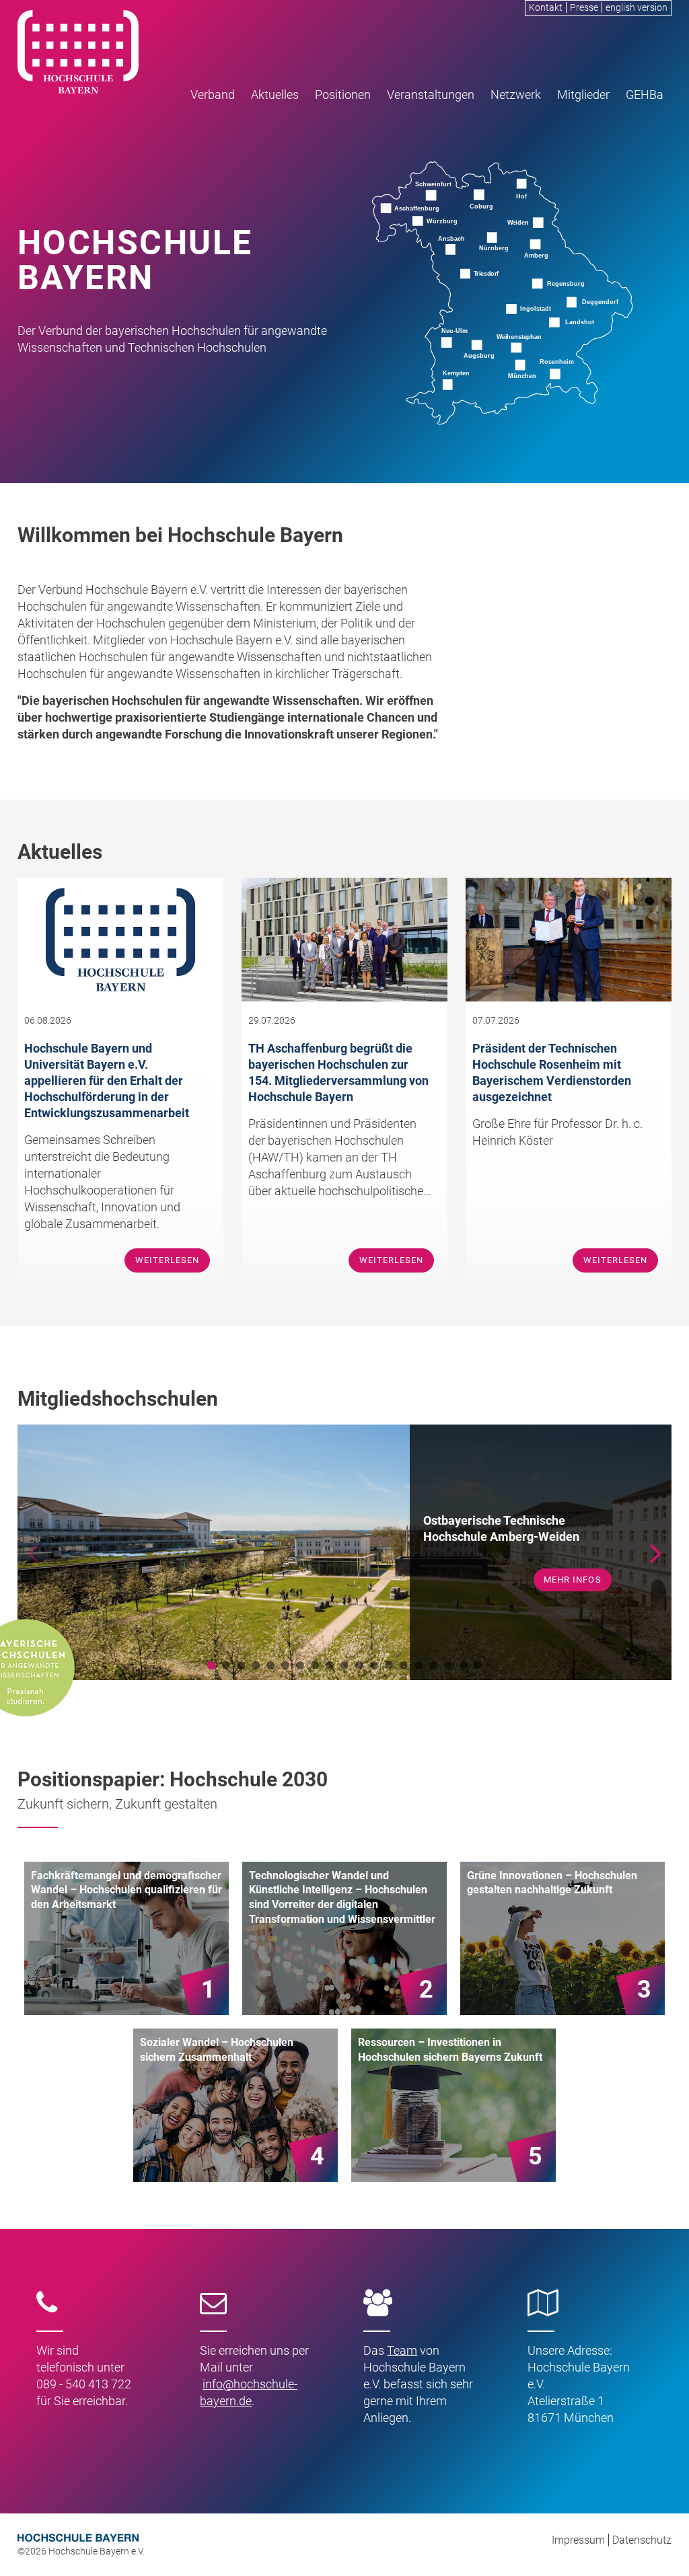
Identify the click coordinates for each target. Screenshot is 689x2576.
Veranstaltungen (431, 94)
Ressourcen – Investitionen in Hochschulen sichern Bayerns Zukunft (450, 2050)
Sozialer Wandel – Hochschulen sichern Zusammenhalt (217, 2050)
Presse (584, 7)
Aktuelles (275, 94)
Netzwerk (516, 94)
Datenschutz (642, 2540)
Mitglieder (583, 94)
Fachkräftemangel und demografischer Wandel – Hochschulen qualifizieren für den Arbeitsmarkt (126, 1890)
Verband (213, 94)
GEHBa (645, 94)
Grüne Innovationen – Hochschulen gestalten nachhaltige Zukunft (552, 1883)
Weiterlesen (167, 1260)
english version (637, 7)
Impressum (578, 2540)
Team (402, 2350)
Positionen (343, 94)
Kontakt (546, 7)
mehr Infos (572, 1571)
